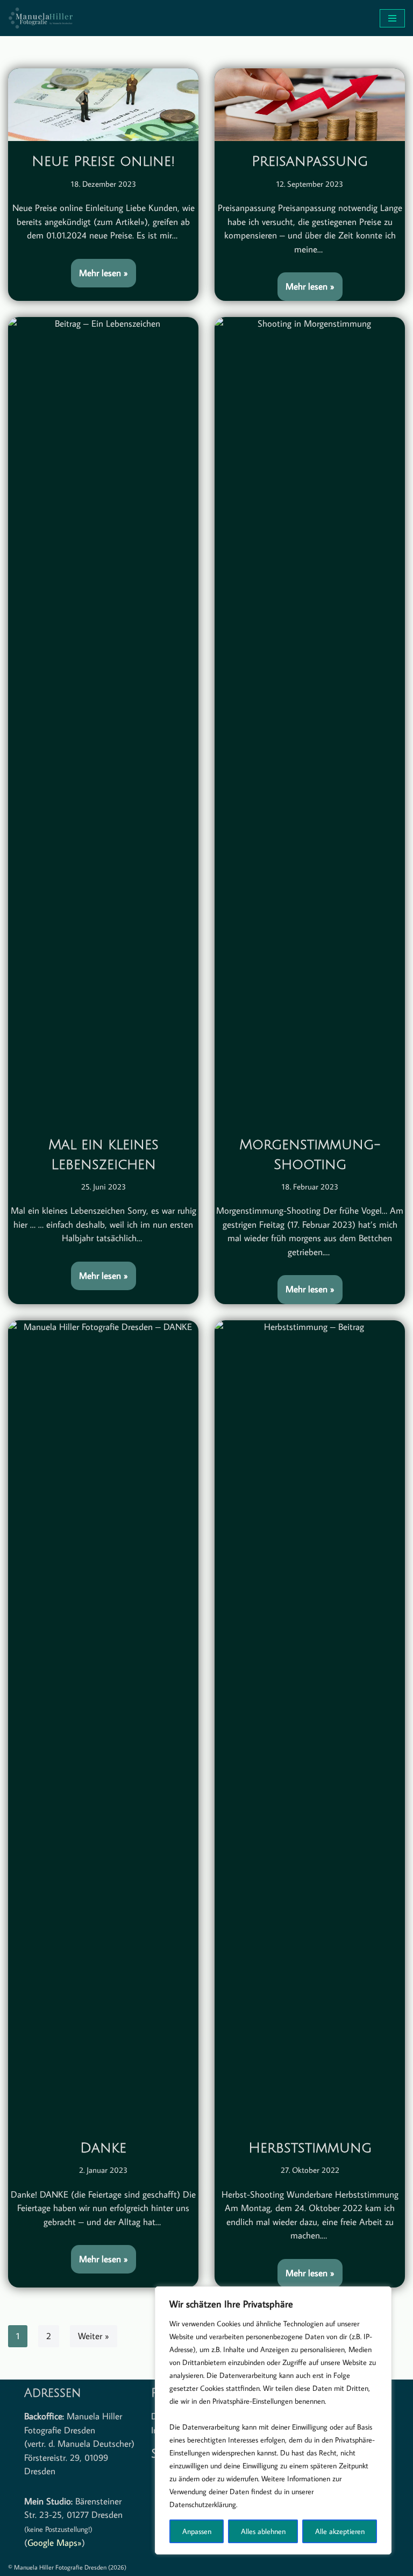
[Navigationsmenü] (392, 18)
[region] (273, 2420)
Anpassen (197, 2531)
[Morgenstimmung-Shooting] (310, 721)
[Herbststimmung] (310, 1724)
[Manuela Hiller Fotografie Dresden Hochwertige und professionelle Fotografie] (40, 18)
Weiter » (94, 2336)
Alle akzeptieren (340, 2531)
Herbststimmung (310, 2148)
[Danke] (103, 1724)
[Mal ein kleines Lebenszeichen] (103, 721)
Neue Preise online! (103, 161)
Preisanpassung (310, 161)
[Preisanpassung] (310, 105)
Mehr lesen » (99, 269)
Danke (103, 2148)
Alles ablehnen (263, 2531)
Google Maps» (55, 2543)
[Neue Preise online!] (103, 105)
